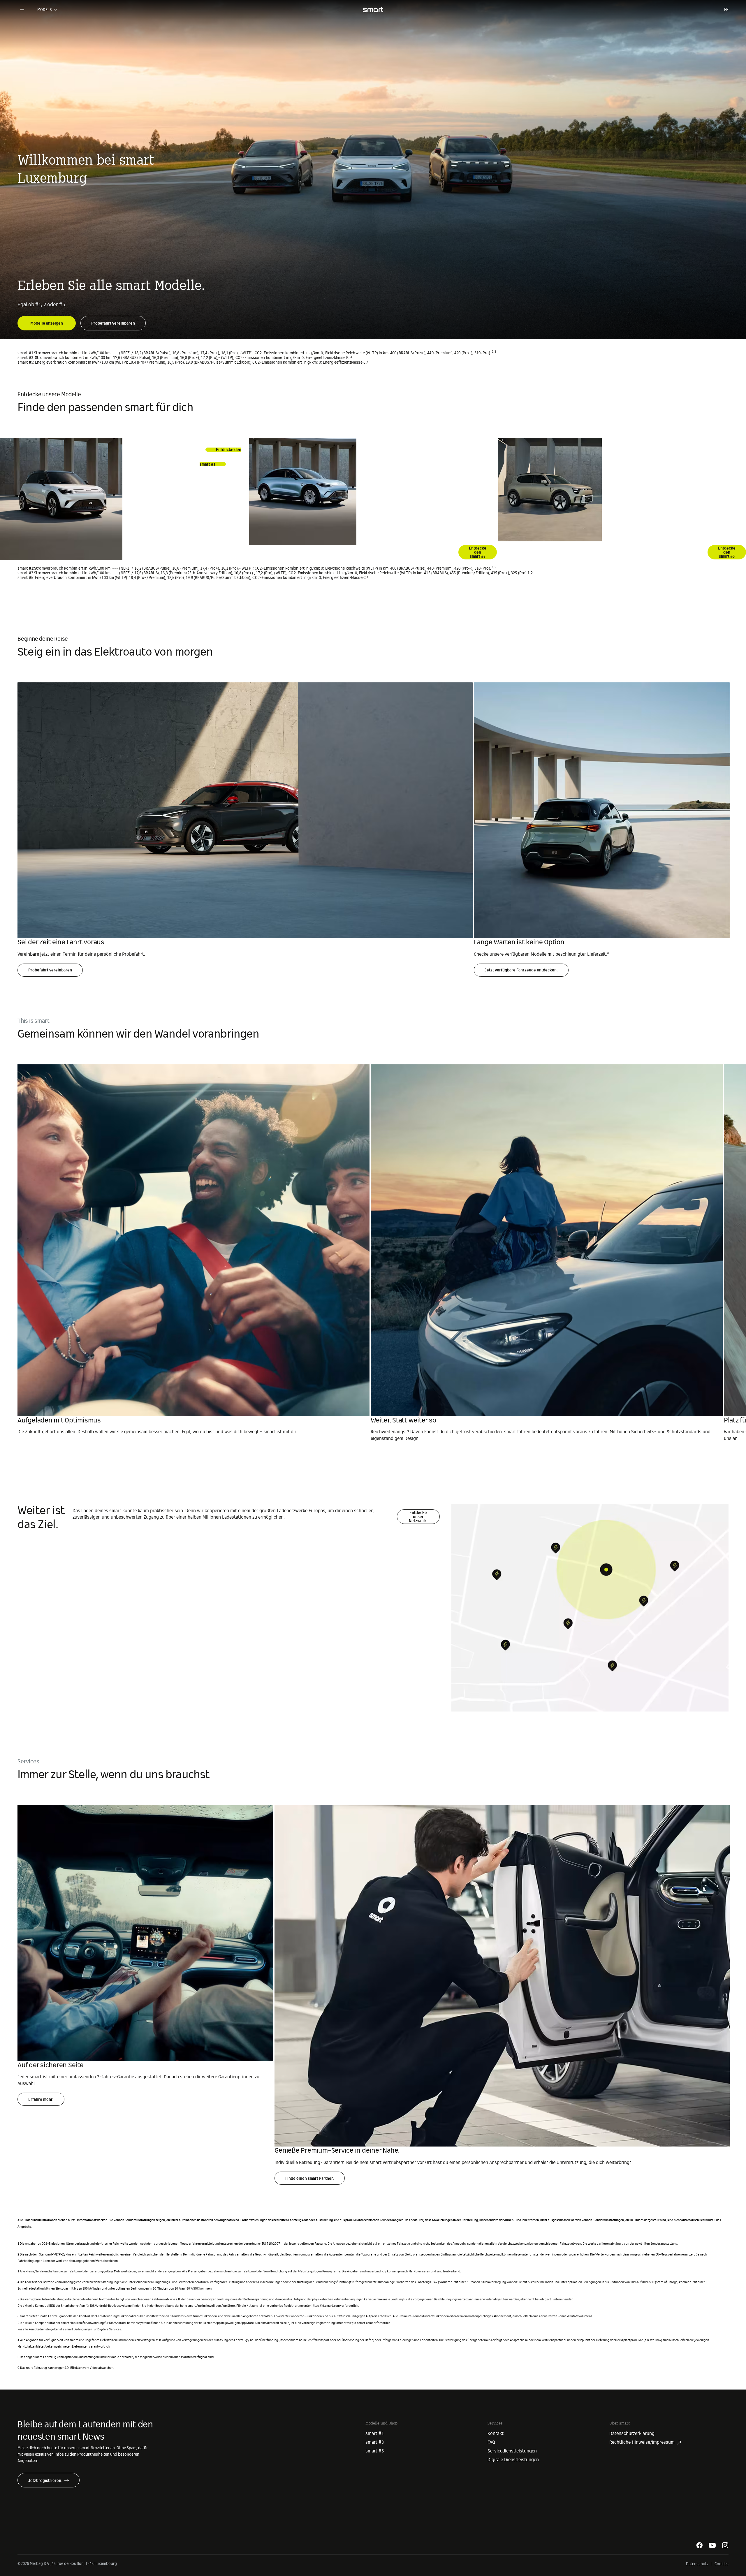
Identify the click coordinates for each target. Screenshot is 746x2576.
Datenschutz (697, 2564)
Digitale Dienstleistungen (513, 2460)
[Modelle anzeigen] (47, 319)
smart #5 (375, 2451)
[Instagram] (725, 2545)
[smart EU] (373, 10)
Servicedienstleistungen (512, 2451)
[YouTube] (712, 2545)
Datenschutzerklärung (632, 2434)
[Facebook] (699, 2545)
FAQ (491, 2442)
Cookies (722, 2564)
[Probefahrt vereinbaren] (113, 319)
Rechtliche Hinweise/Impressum (642, 2442)
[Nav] (22, 10)
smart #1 (375, 2434)
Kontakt (496, 2434)
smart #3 (375, 2442)
